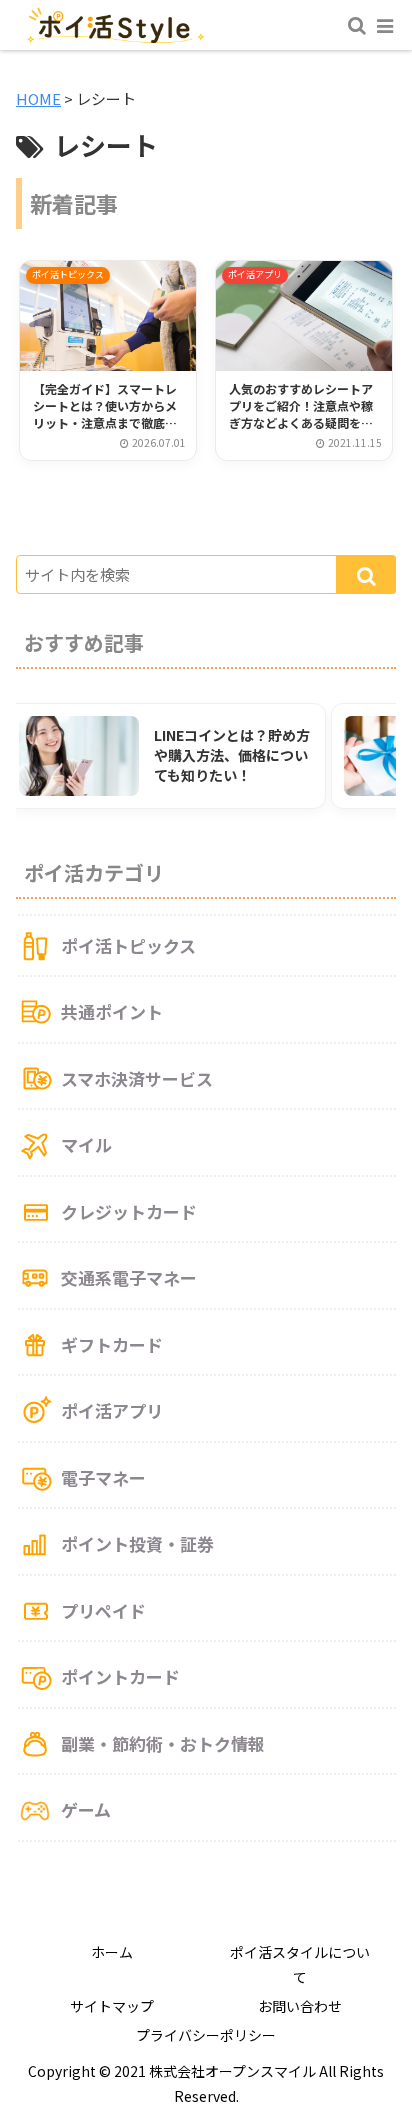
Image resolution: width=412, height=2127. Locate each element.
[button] (366, 574)
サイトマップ (112, 2006)
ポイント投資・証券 (137, 1543)
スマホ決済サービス (137, 1078)
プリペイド (103, 1610)
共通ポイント (112, 1011)
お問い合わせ (300, 2006)
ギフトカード (112, 1344)
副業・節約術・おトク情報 (163, 1743)
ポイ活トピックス (128, 945)
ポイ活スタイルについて (300, 1964)
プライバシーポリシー (206, 2035)
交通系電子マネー (129, 1277)
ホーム (112, 1952)
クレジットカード (129, 1211)
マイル (86, 1144)
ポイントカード (120, 1676)
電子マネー (103, 1477)
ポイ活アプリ (112, 1410)
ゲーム (86, 1809)
